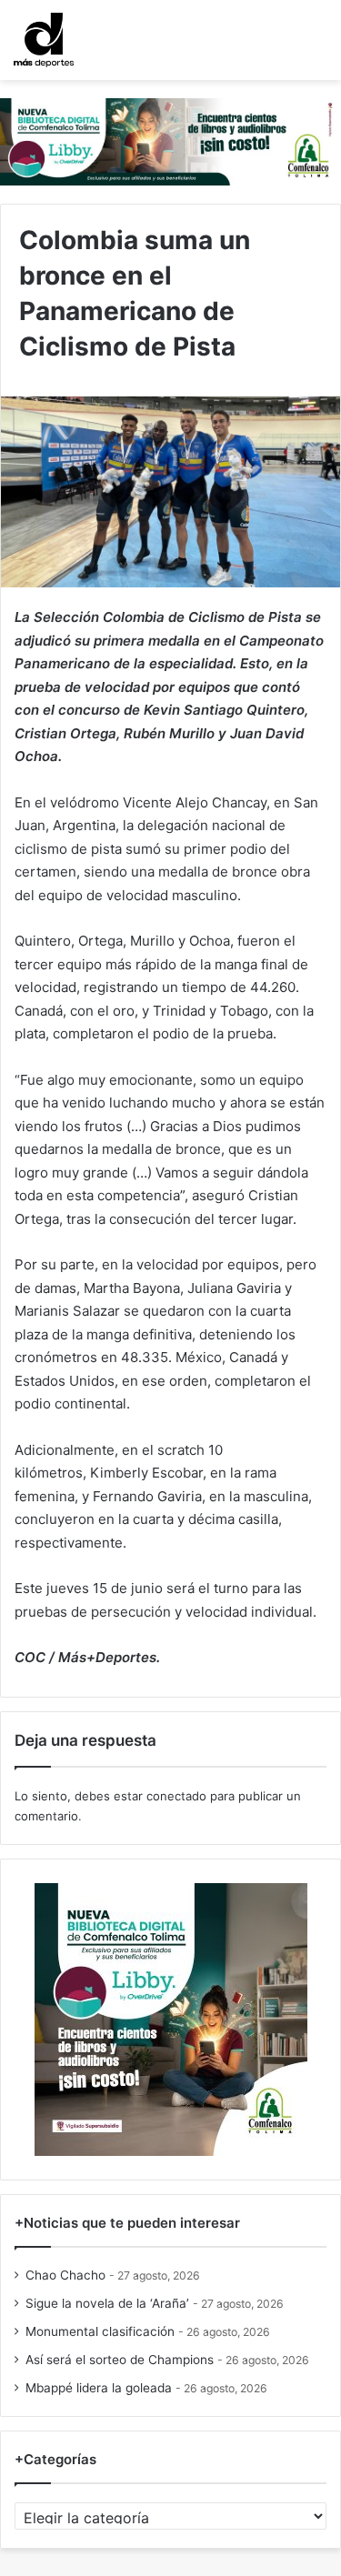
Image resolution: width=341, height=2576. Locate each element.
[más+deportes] (44, 40)
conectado (176, 1796)
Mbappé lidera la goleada (99, 2388)
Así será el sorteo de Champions (120, 2360)
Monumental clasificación (100, 2331)
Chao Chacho (65, 2275)
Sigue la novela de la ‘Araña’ (107, 2303)
